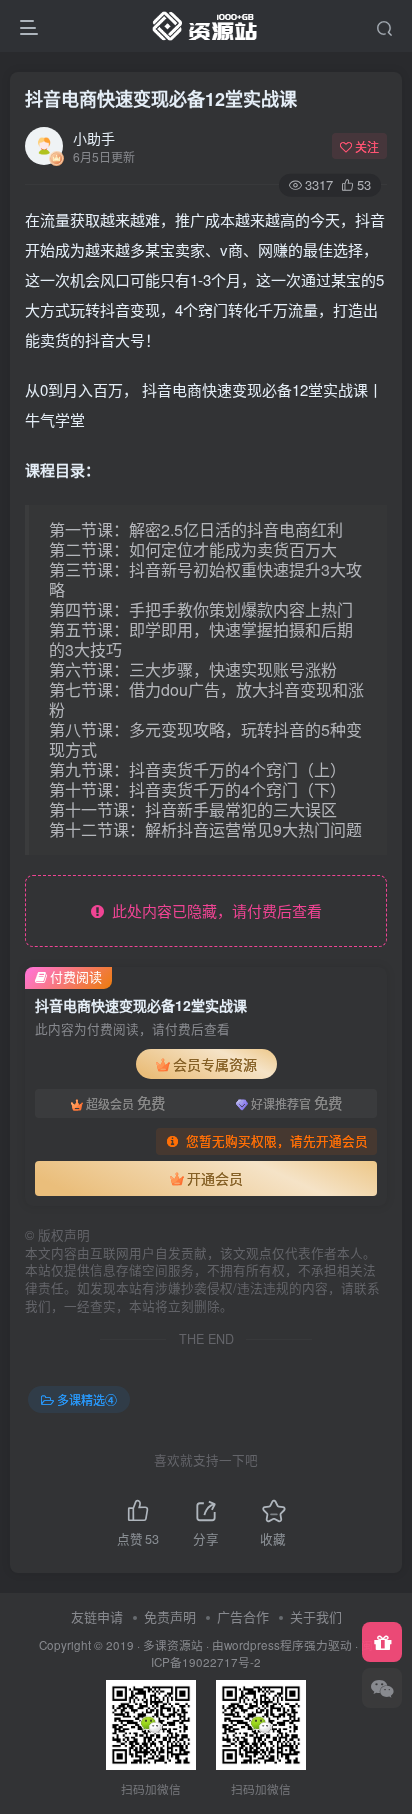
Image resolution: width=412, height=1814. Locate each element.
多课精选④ (87, 1399)
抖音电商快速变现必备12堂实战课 (161, 99)
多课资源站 (173, 1645)
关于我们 (316, 1616)
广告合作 (243, 1616)
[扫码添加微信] (382, 1688)
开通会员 (215, 1178)
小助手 (94, 138)
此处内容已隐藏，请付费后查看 (213, 910)
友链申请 (97, 1616)
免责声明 (170, 1616)
